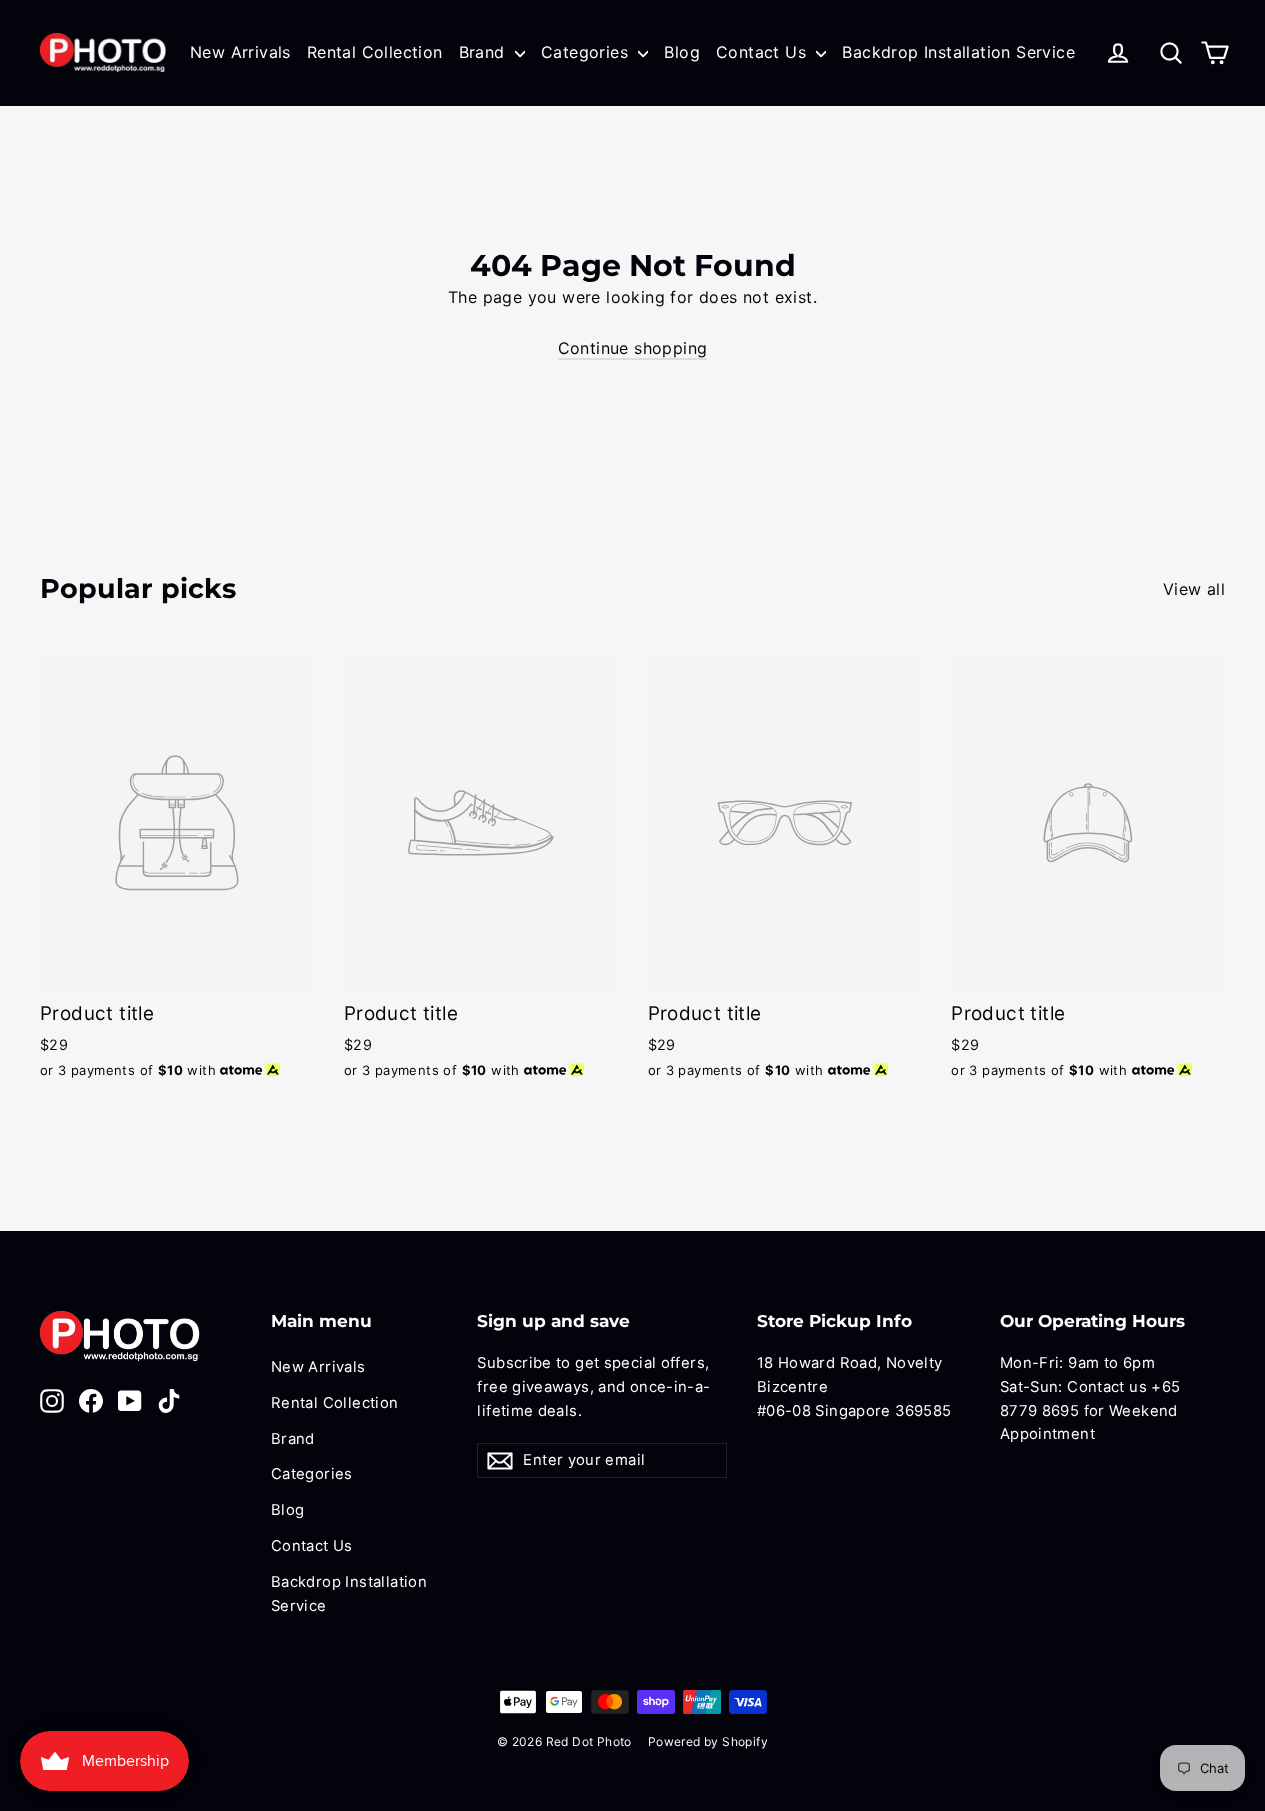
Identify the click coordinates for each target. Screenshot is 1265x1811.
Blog (682, 52)
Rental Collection (375, 52)
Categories (587, 52)
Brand (484, 52)
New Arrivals (240, 52)
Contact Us (763, 52)
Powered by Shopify (708, 1741)
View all (1194, 589)
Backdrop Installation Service (958, 52)
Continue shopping (633, 348)
